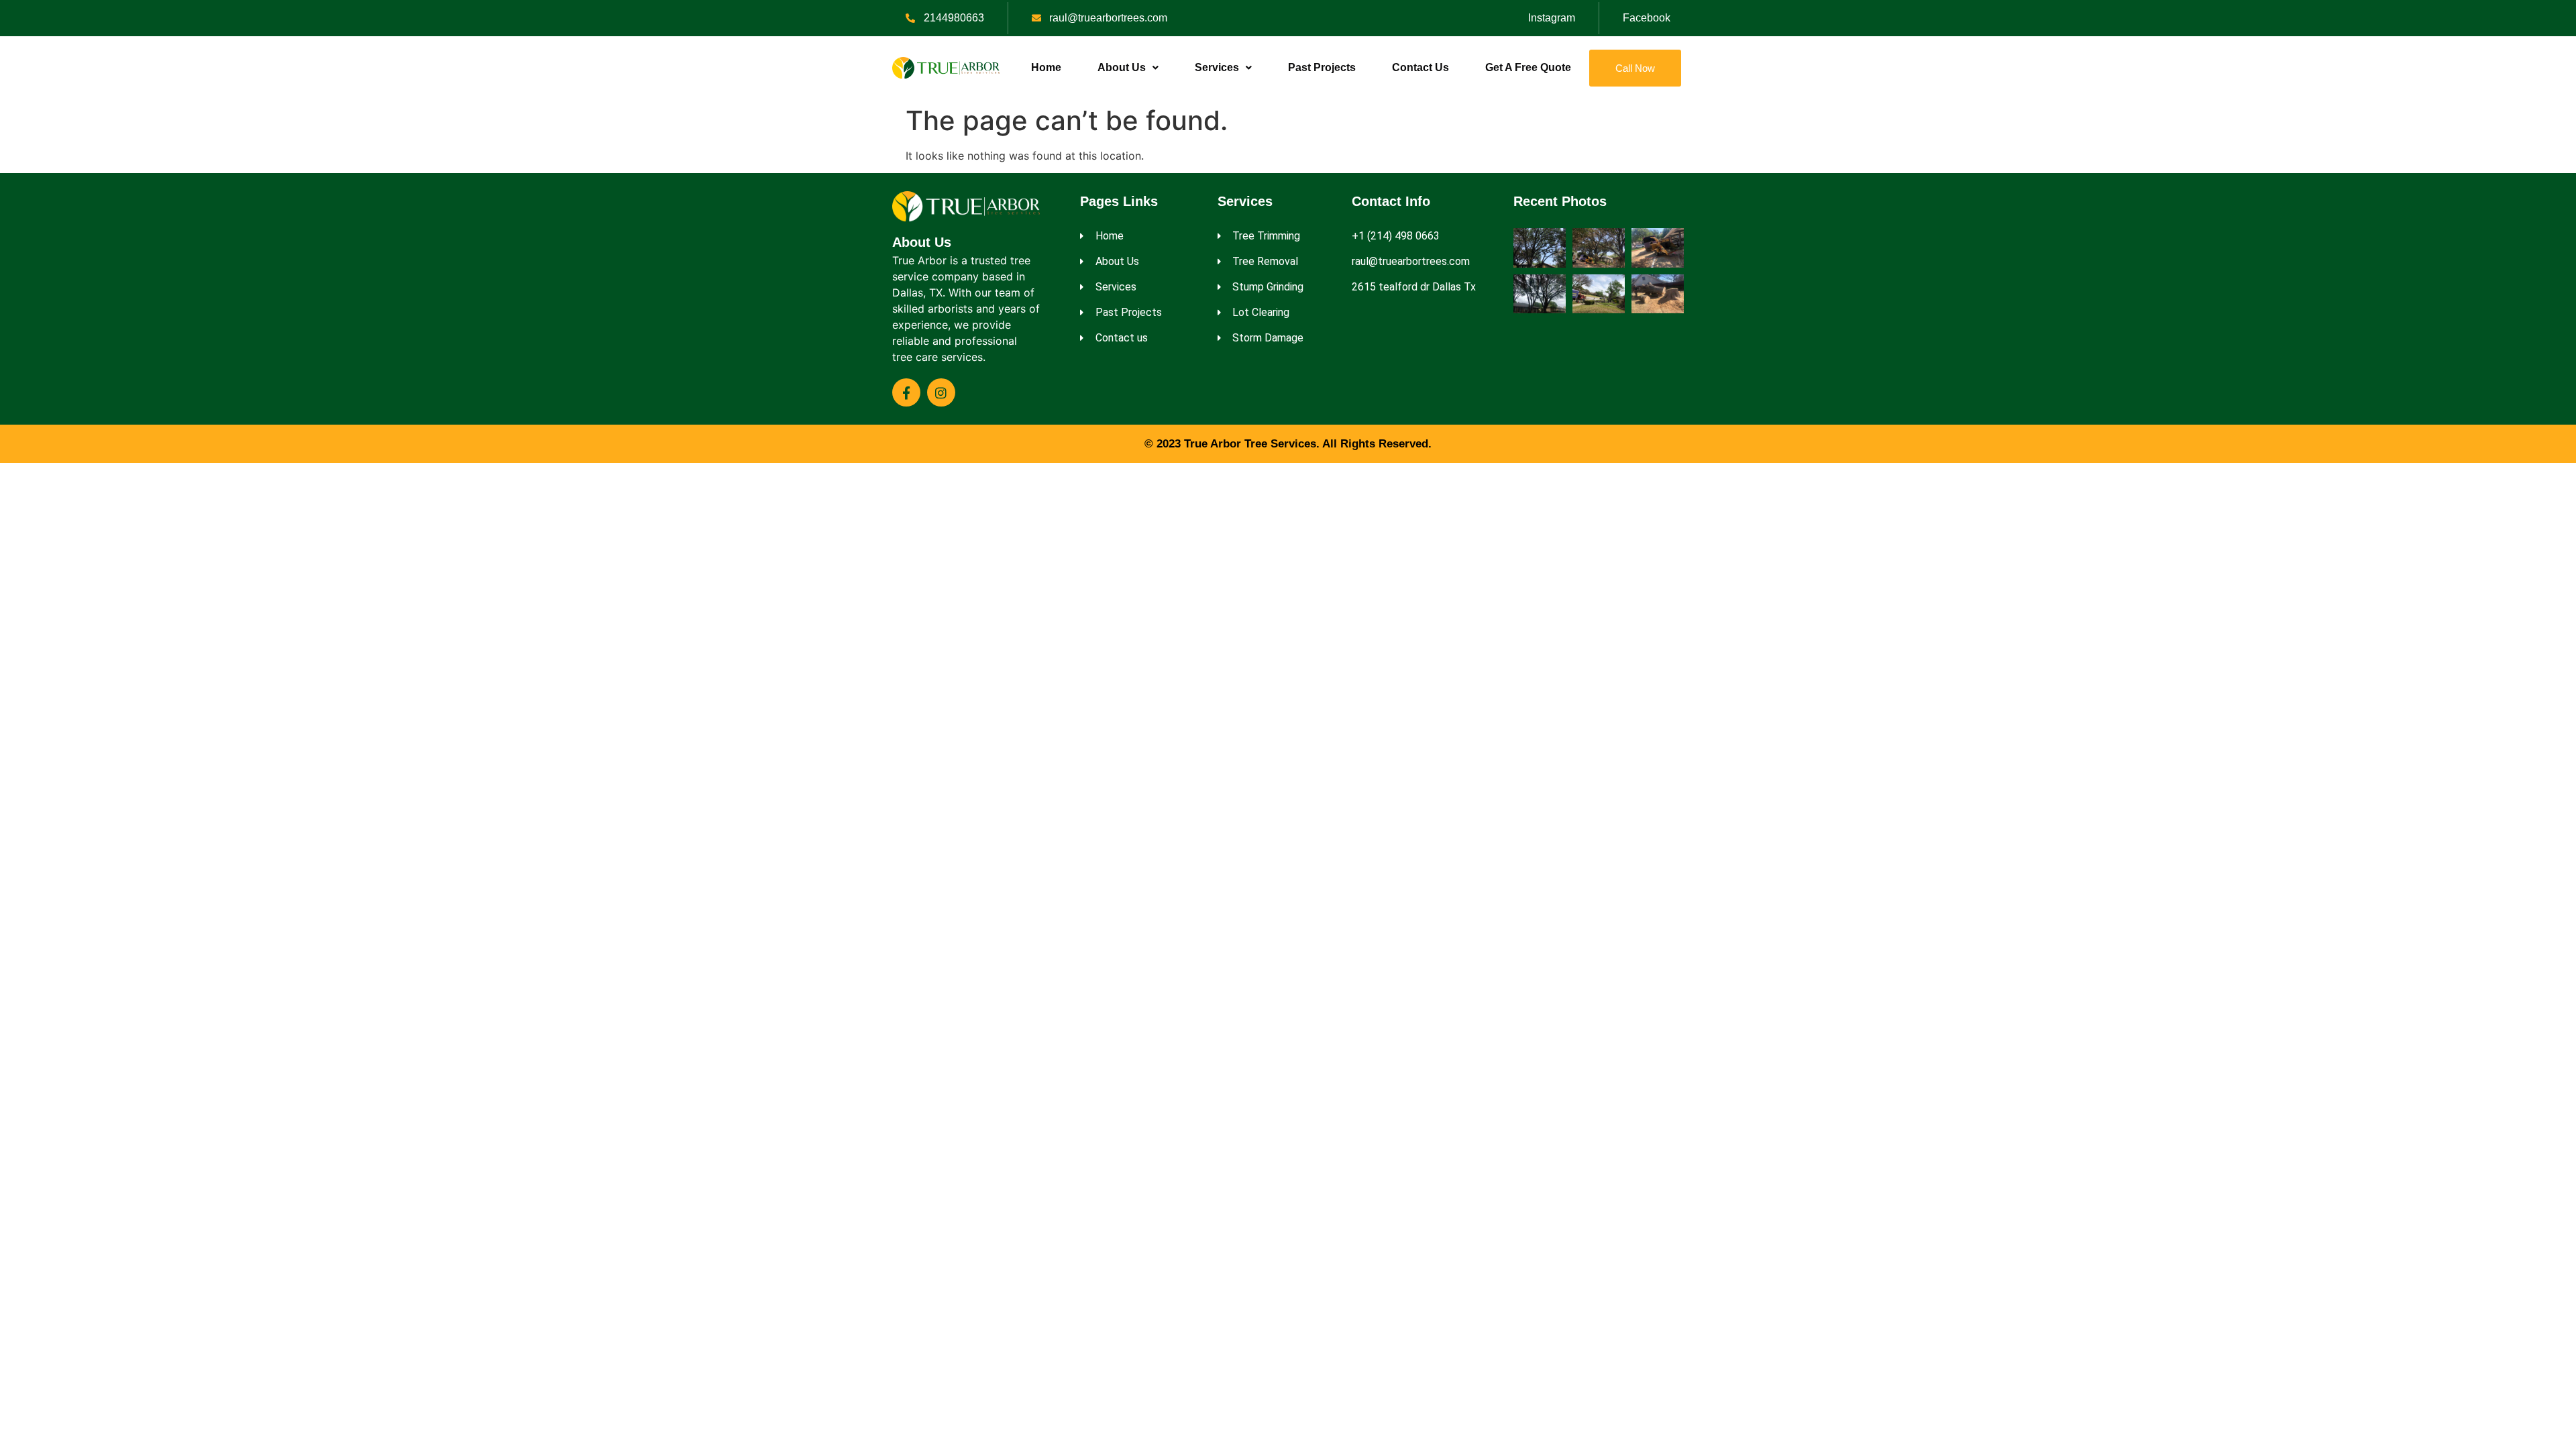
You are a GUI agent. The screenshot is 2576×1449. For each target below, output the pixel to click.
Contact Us (1420, 67)
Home (1046, 67)
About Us (1122, 67)
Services (1217, 67)
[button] (1128, 68)
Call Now (1635, 68)
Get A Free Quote (1528, 67)
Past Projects (1322, 67)
